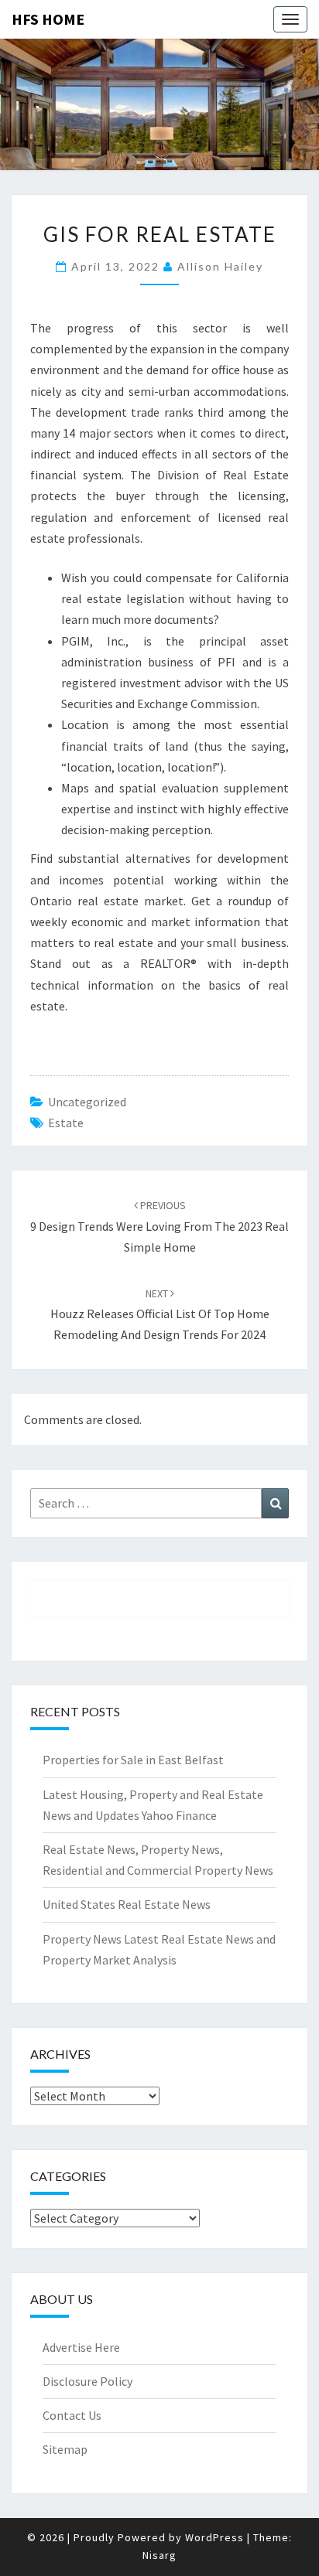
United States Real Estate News (127, 1904)
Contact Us (72, 2415)
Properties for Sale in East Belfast (133, 1760)
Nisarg (159, 2555)
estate (66, 1123)
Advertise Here (81, 2347)
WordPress (214, 2537)
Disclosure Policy (87, 2381)
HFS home (48, 19)
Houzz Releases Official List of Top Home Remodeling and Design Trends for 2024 (160, 1314)
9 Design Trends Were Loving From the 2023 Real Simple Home (159, 1226)
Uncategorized (87, 1102)
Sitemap (65, 2449)
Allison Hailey (220, 266)
